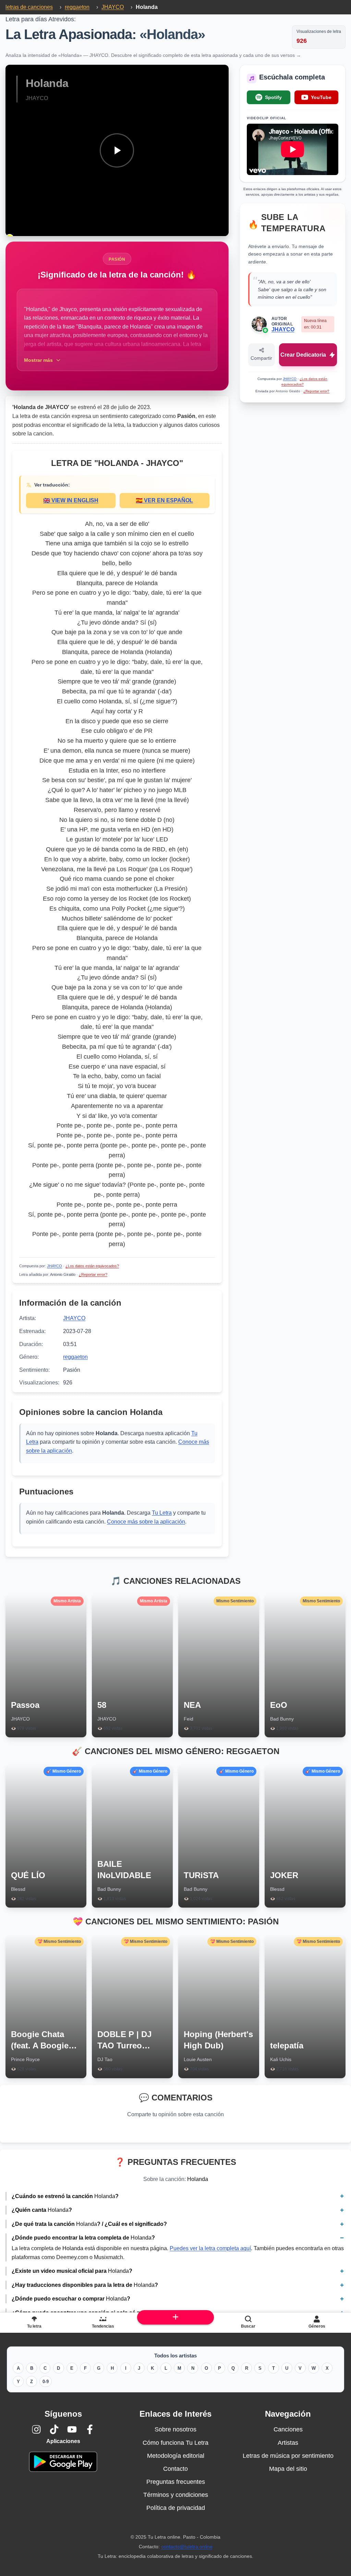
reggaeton (75, 1357)
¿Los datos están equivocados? (92, 1266)
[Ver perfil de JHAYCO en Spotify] (265, 330)
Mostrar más (38, 360)
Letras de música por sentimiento (288, 2456)
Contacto (175, 2469)
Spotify (273, 97)
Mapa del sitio (288, 2469)
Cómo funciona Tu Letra (175, 2443)
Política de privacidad (176, 2508)
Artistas (288, 2443)
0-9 (46, 2382)
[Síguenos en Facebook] (90, 2429)
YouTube (321, 97)
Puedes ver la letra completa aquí (210, 2248)
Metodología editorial (176, 2456)
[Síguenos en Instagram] (36, 2429)
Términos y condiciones (176, 2495)
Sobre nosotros (175, 2429)
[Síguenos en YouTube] (72, 2429)
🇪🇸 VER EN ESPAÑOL (164, 500)
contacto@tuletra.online (187, 2547)
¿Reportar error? (93, 1274)
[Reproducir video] (117, 150)
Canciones (288, 2429)
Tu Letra (162, 1513)
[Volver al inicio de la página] (175, 2317)
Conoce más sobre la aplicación (146, 1522)
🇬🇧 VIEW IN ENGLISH (71, 500)
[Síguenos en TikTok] (54, 2429)
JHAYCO (55, 1266)
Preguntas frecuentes (176, 2482)
